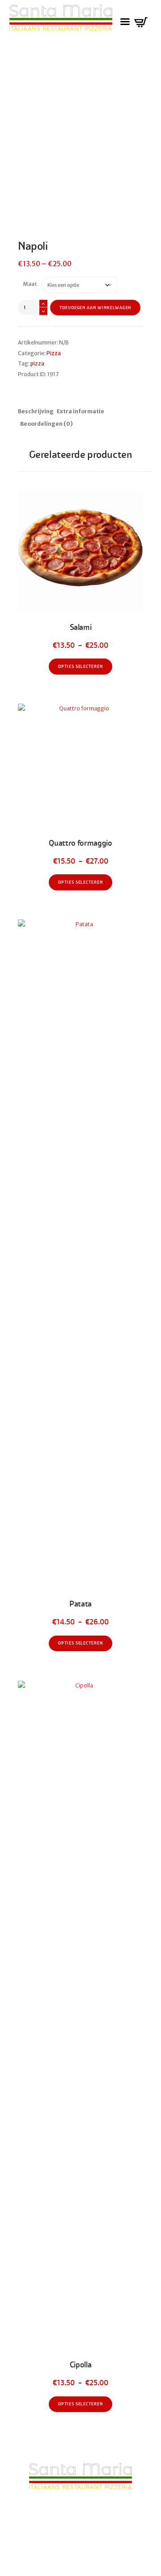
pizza (37, 363)
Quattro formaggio (80, 843)
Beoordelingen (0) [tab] (47, 424)
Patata (80, 1604)
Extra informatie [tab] (80, 411)
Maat (30, 284)
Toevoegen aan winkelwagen (95, 308)
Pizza (54, 353)
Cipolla (81, 2365)
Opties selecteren (80, 667)
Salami (81, 627)
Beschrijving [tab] (36, 411)
